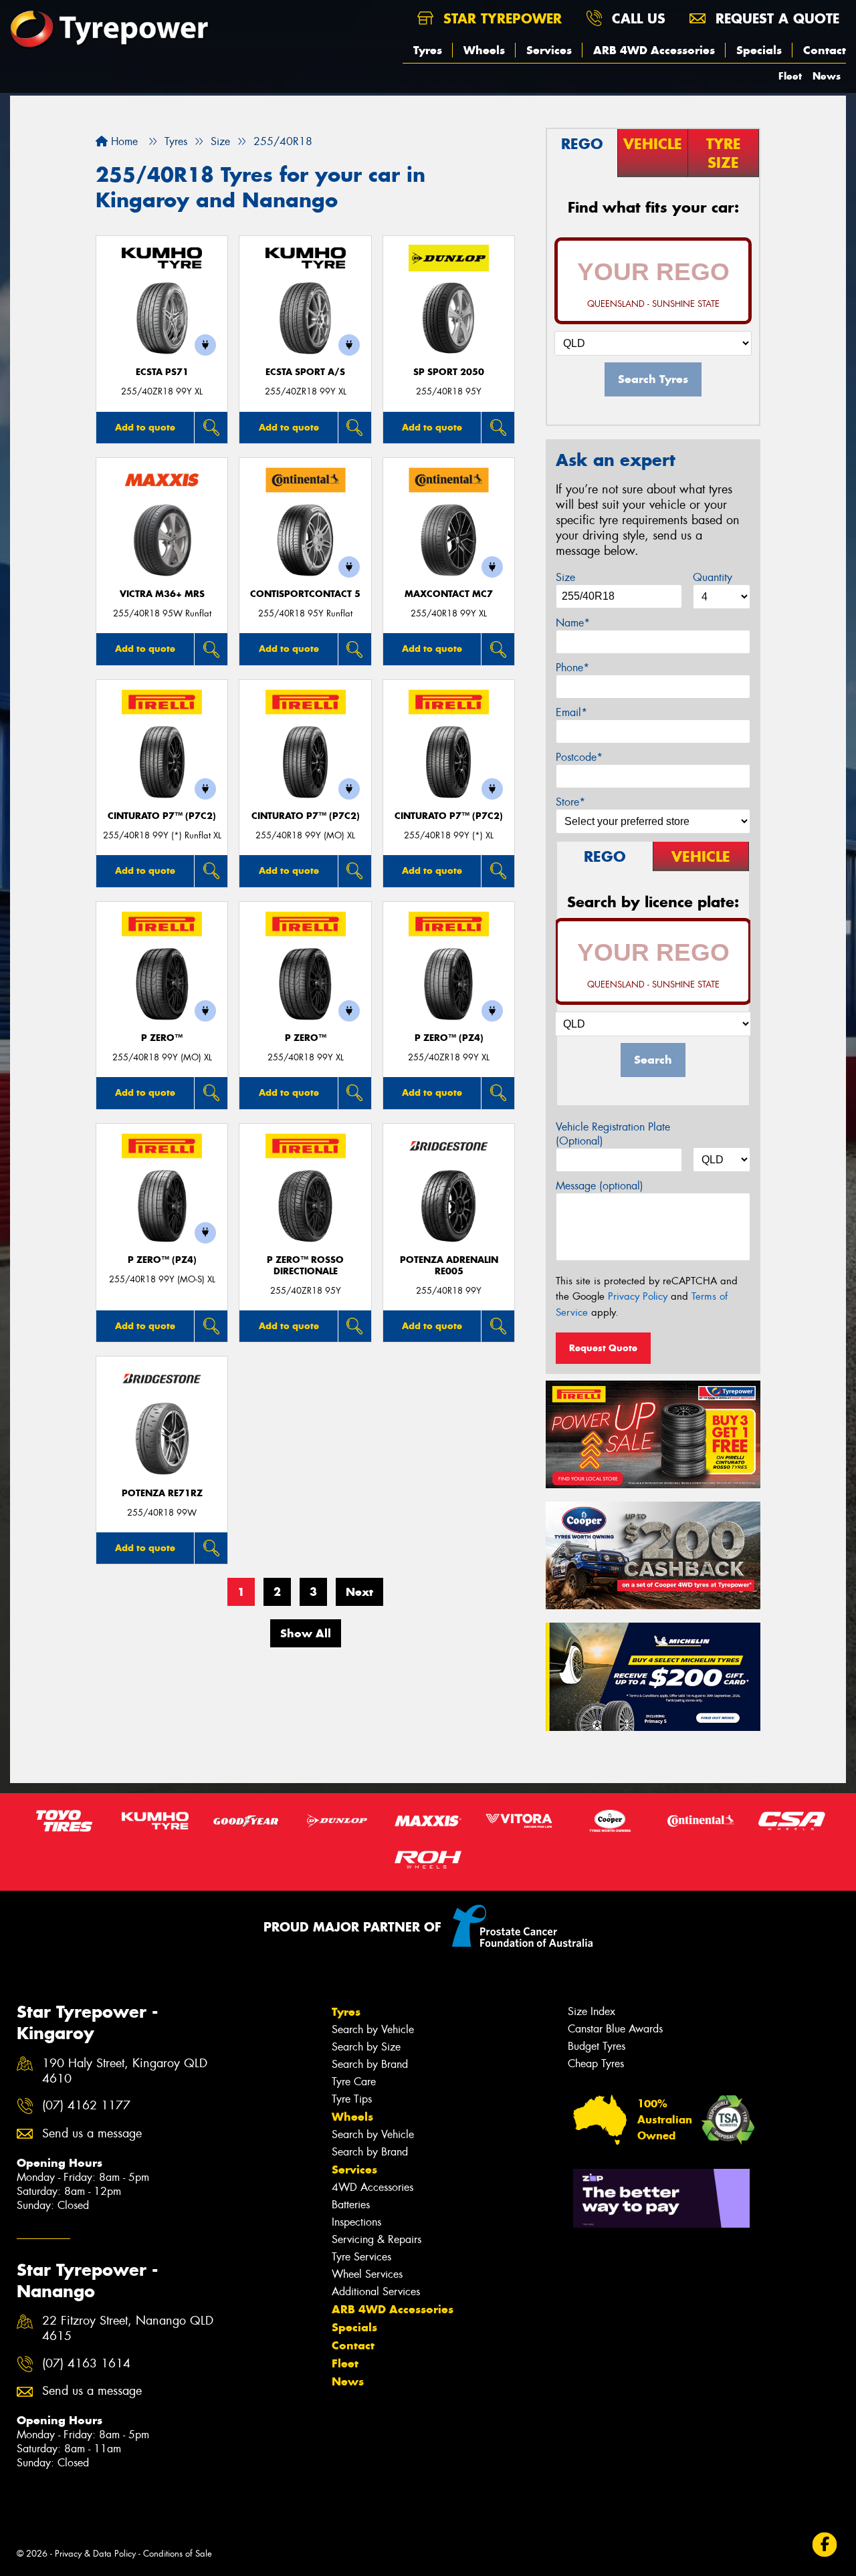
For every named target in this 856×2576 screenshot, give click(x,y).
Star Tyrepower (500, 18)
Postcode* (579, 757)
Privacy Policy (638, 1296)
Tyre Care (354, 2082)
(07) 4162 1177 (86, 2106)
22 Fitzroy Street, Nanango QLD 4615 (128, 2329)
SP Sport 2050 (449, 372)
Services (549, 50)
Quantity (713, 577)
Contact (825, 50)
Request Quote (603, 1348)
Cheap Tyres (596, 2064)
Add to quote (145, 427)
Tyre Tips (352, 2099)
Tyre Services (361, 2257)
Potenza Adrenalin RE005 (449, 1266)
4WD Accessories (372, 2187)
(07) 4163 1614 (86, 2364)
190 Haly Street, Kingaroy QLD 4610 (125, 2071)
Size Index (592, 2011)
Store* (570, 802)
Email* (571, 712)
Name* (573, 623)
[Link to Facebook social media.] (825, 2545)
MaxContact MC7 (449, 594)
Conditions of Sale (178, 2554)
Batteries (351, 2205)
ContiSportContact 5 (305, 594)
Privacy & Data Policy (95, 2554)
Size (565, 577)
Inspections (356, 2222)
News (827, 76)
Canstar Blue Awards (615, 2029)
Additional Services (376, 2292)
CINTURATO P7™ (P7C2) (162, 816)
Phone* (572, 668)
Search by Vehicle (373, 2029)
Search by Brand (370, 2064)
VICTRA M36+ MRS (162, 594)
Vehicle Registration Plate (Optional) (613, 1134)
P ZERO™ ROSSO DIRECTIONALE (305, 1266)
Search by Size (366, 2047)
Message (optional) (600, 1186)
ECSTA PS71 (162, 372)
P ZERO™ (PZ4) (449, 1038)
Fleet (790, 76)
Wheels (484, 50)
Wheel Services (367, 2274)
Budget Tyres (597, 2046)
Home (123, 141)
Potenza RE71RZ (162, 1493)
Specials (759, 50)
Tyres (428, 50)
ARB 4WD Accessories (654, 50)
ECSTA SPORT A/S (305, 372)
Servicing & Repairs (377, 2239)
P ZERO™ (162, 1038)
